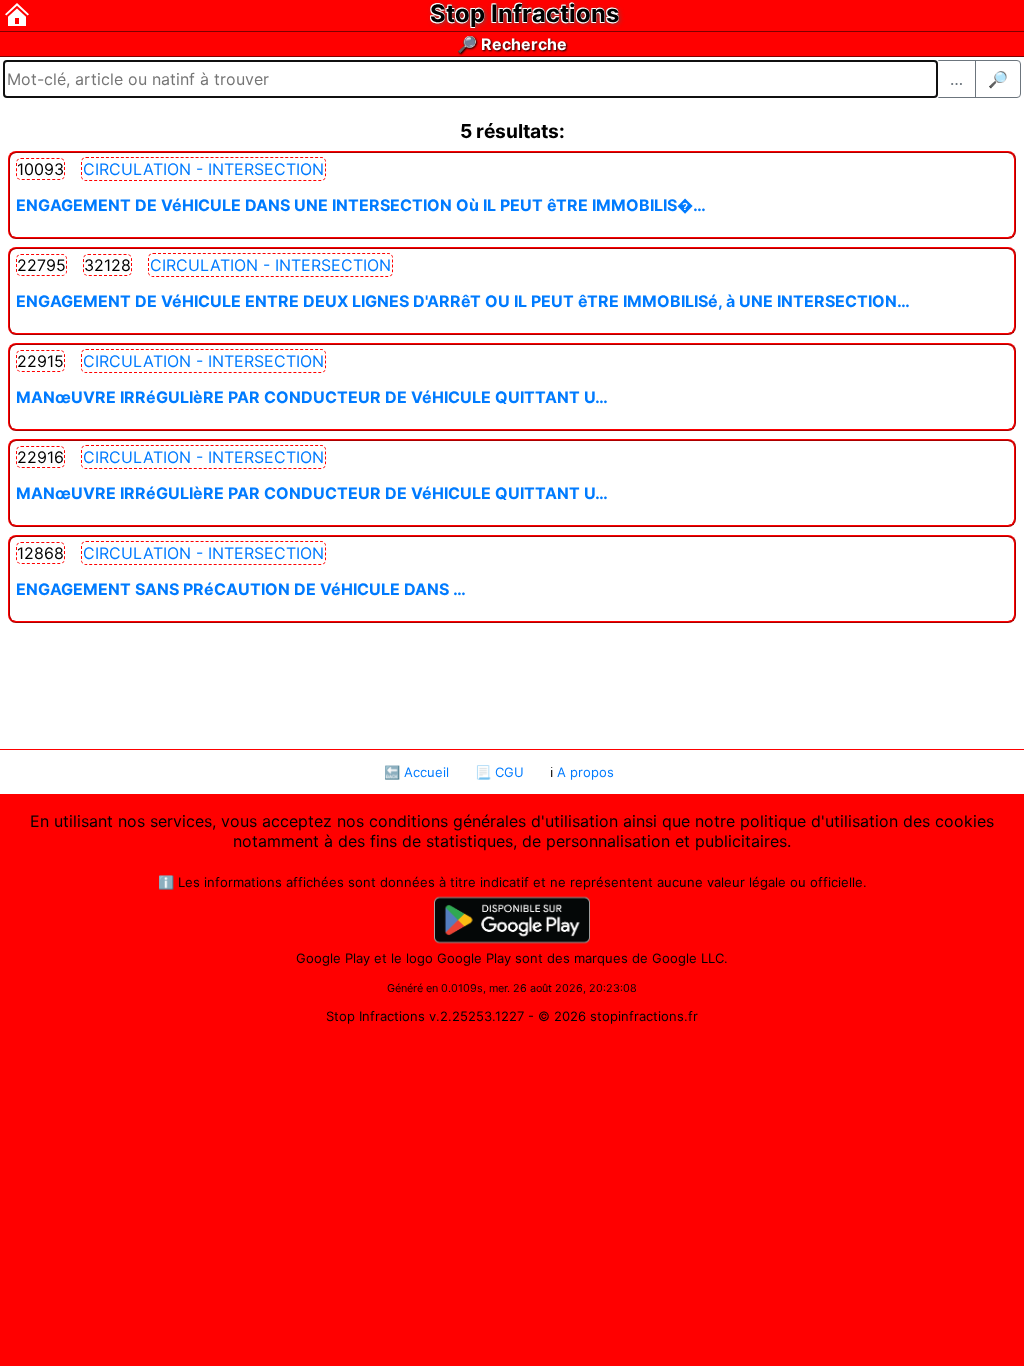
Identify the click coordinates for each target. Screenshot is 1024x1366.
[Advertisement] (512, 684)
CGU (509, 772)
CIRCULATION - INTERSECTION (203, 169)
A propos (585, 772)
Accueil (426, 772)
